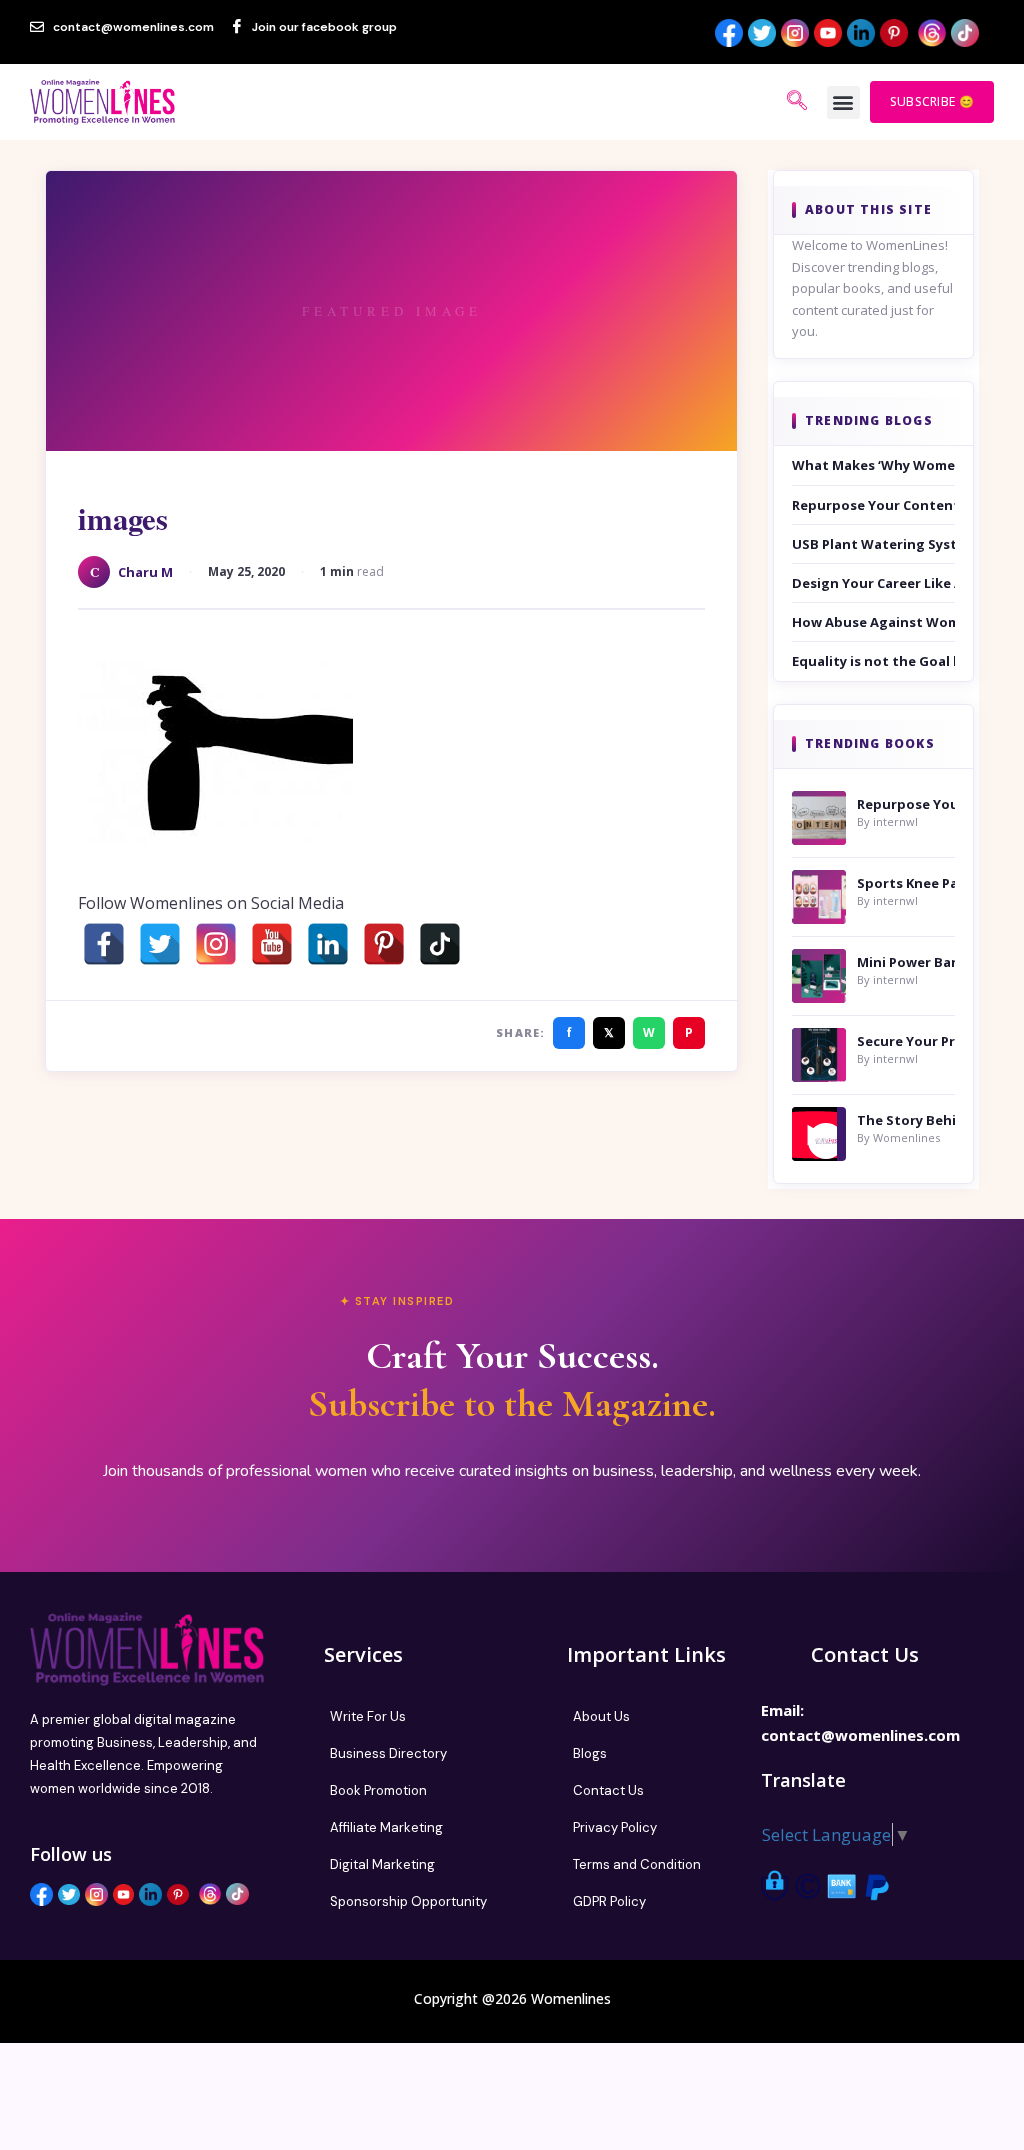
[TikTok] (440, 944)
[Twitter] (160, 944)
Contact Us (608, 1790)
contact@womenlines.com (860, 1735)
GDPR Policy (609, 1901)
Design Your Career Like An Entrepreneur (873, 583)
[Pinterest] (384, 944)
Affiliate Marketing (386, 1827)
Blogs (590, 1753)
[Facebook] (104, 944)
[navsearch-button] (797, 102)
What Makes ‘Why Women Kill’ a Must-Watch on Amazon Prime (873, 465)
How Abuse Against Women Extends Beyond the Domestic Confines (873, 622)
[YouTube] (272, 944)
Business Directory (388, 1753)
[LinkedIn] (328, 944)
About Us (601, 1716)
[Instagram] (216, 944)
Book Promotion (378, 1790)
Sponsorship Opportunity (408, 1901)
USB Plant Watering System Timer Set (873, 544)
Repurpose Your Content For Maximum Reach (873, 505)
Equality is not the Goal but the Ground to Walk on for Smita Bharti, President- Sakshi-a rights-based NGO (873, 661)
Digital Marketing (382, 1864)
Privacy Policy (615, 1827)
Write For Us (368, 1716)
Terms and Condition (637, 1864)
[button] (843, 102)
